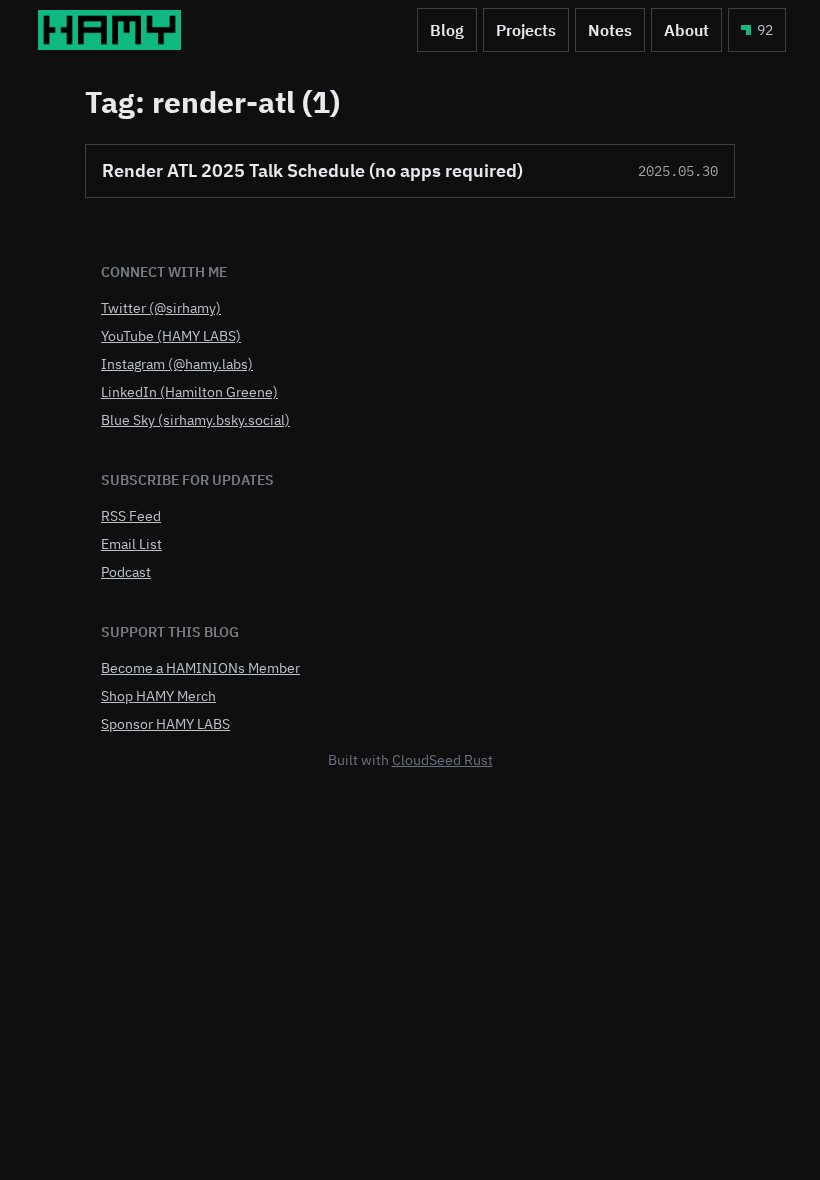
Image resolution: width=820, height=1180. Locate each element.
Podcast (126, 572)
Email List (131, 544)
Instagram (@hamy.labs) (177, 364)
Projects (526, 30)
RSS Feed (131, 516)
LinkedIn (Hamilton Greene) (189, 392)
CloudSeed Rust (442, 760)
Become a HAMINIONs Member (200, 668)
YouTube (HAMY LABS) (171, 336)
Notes (610, 30)
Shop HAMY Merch (158, 696)
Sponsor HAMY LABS (165, 724)
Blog (447, 30)
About (686, 30)
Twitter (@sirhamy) (161, 308)
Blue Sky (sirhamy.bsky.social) (195, 420)
